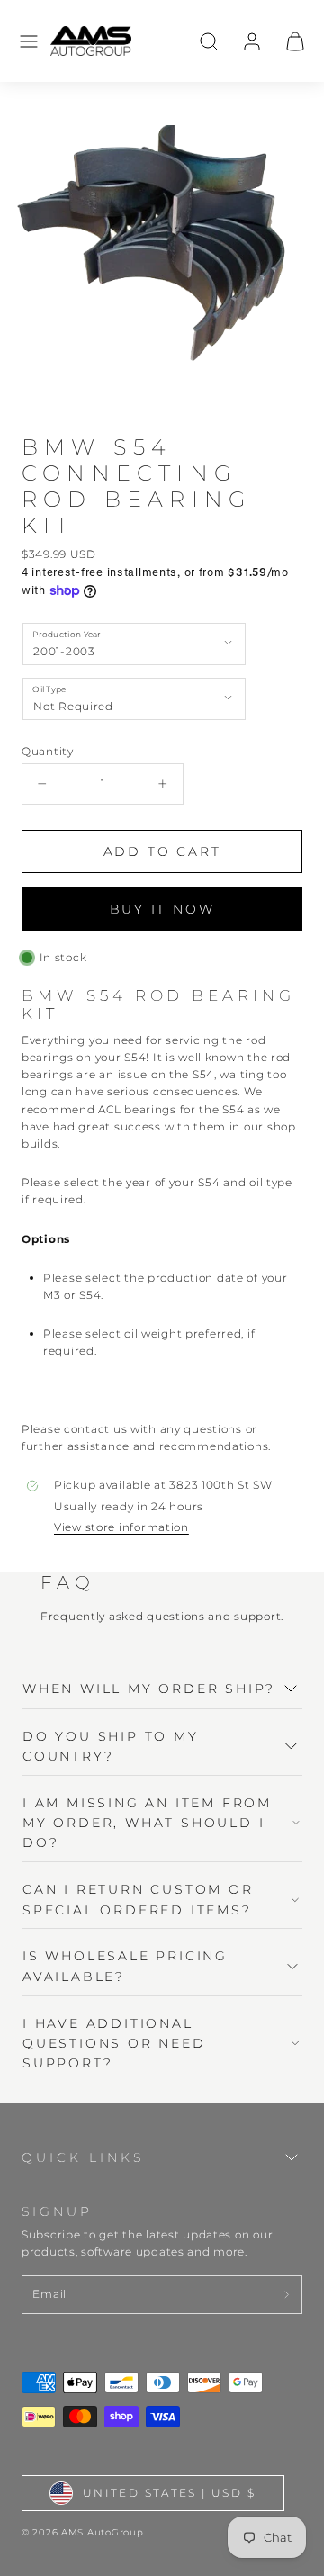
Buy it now (162, 909)
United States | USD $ (169, 2493)
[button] (29, 41)
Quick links (83, 2157)
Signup (57, 2211)
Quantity (48, 751)
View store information (121, 1527)
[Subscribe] (287, 2295)
